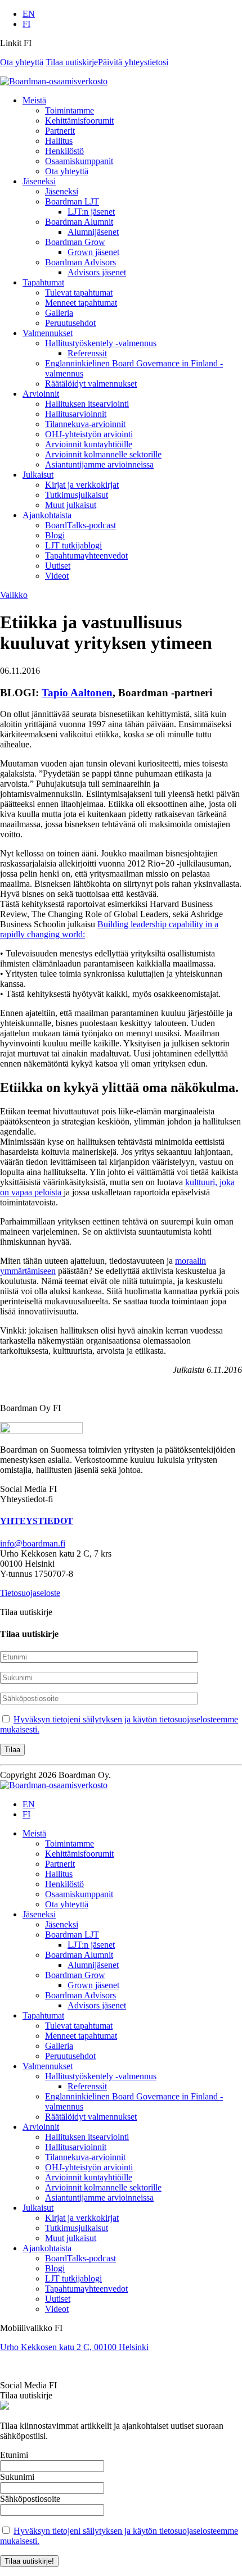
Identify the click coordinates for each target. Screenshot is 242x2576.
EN (29, 14)
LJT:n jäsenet (91, 212)
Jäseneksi (39, 181)
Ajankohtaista (47, 515)
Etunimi (14, 2455)
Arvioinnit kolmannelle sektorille (103, 454)
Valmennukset (48, 333)
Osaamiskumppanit (79, 161)
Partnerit (60, 131)
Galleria (59, 313)
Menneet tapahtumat (81, 303)
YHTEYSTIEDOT (37, 1521)
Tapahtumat (43, 282)
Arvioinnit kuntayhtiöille (89, 444)
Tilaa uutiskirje (72, 62)
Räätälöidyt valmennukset (91, 384)
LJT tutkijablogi (73, 545)
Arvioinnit (41, 394)
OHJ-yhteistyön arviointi (89, 434)
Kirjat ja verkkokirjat (82, 485)
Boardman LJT (72, 201)
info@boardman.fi (33, 1543)
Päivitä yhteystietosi (133, 62)
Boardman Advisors (80, 262)
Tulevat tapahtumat (79, 292)
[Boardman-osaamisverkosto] (54, 1785)
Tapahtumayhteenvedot (86, 555)
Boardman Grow (75, 242)
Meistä (34, 100)
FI (26, 24)
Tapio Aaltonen (77, 693)
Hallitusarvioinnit (76, 414)
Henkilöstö (64, 151)
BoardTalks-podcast (80, 525)
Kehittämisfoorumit (79, 121)
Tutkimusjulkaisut (77, 495)
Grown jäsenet (93, 252)
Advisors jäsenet (97, 272)
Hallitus (59, 141)
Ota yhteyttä (22, 62)
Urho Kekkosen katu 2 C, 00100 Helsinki (74, 2347)
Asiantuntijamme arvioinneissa (99, 464)
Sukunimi (17, 2477)
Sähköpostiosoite (30, 2499)
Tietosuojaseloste (30, 1593)
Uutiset (58, 566)
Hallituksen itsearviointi (87, 404)
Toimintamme (70, 110)
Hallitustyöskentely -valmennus (101, 343)
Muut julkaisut (71, 505)
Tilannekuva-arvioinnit (85, 424)
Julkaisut (38, 475)
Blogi (55, 535)
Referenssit (87, 353)
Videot (57, 576)
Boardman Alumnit (79, 222)
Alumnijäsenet (93, 232)
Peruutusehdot (70, 323)
